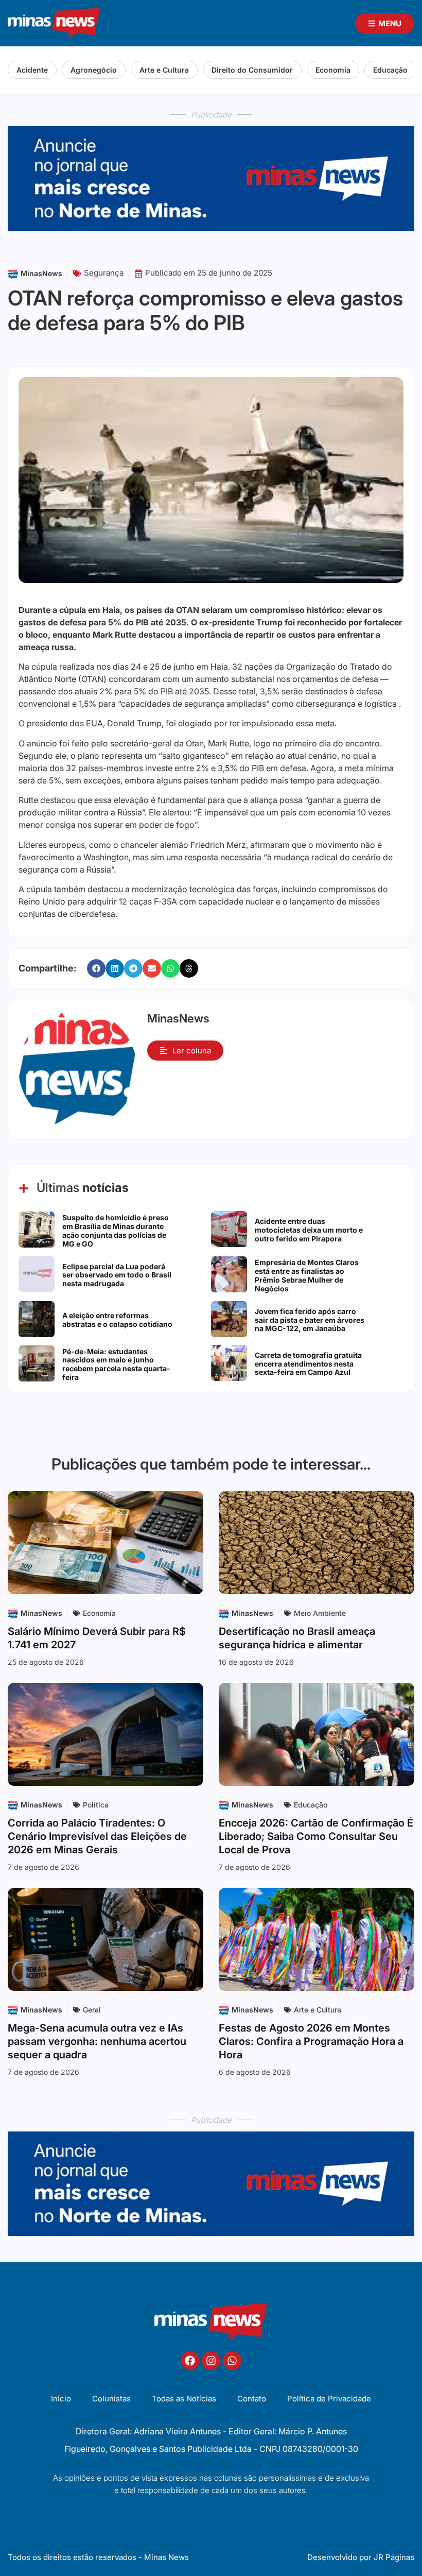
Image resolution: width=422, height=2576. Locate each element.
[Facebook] (190, 2361)
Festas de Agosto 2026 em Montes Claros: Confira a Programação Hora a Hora (311, 2041)
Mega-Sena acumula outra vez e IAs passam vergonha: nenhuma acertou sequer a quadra (97, 2041)
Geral (92, 2010)
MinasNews (41, 273)
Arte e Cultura (164, 70)
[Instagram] (211, 2361)
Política (96, 1805)
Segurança (104, 273)
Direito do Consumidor (252, 70)
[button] (96, 968)
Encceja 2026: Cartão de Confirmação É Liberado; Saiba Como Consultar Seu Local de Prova (316, 1836)
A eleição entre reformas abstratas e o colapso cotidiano (117, 1320)
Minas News (166, 2557)
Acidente (32, 70)
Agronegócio (94, 70)
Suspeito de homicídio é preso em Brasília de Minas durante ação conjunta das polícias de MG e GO (116, 1230)
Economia (333, 70)
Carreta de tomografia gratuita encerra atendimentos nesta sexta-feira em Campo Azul (308, 1364)
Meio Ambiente (320, 1613)
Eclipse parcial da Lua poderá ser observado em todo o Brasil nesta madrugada (117, 1275)
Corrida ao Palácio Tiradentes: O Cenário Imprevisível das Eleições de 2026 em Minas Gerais (97, 1836)
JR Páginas (394, 2557)
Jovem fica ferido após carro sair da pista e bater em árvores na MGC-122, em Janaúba (310, 1320)
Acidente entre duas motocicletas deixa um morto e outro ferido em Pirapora (309, 1230)
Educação (390, 70)
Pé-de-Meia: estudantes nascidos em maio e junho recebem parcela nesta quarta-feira (116, 1364)
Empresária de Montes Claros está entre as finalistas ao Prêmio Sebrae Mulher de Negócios (307, 1275)
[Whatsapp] (232, 2361)
